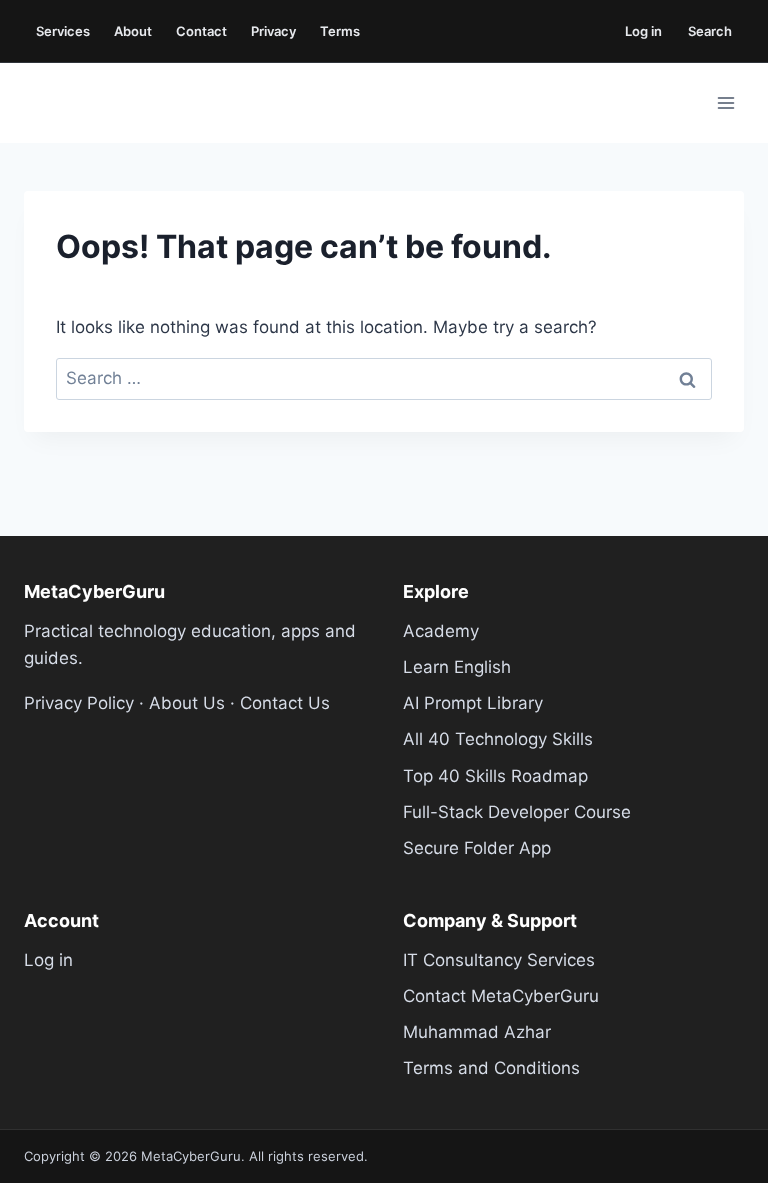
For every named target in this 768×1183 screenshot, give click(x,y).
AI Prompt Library (473, 703)
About (133, 31)
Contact (201, 31)
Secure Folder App (477, 848)
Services (63, 31)
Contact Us (285, 703)
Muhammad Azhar (477, 1032)
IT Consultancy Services (499, 960)
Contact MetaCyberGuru (501, 996)
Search (710, 31)
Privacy (273, 31)
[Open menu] (725, 102)
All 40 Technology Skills (498, 739)
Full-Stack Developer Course (517, 812)
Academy (441, 631)
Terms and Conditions (491, 1068)
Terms (340, 31)
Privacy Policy (79, 703)
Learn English (457, 667)
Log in (643, 31)
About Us (187, 703)
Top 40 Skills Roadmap (495, 776)
